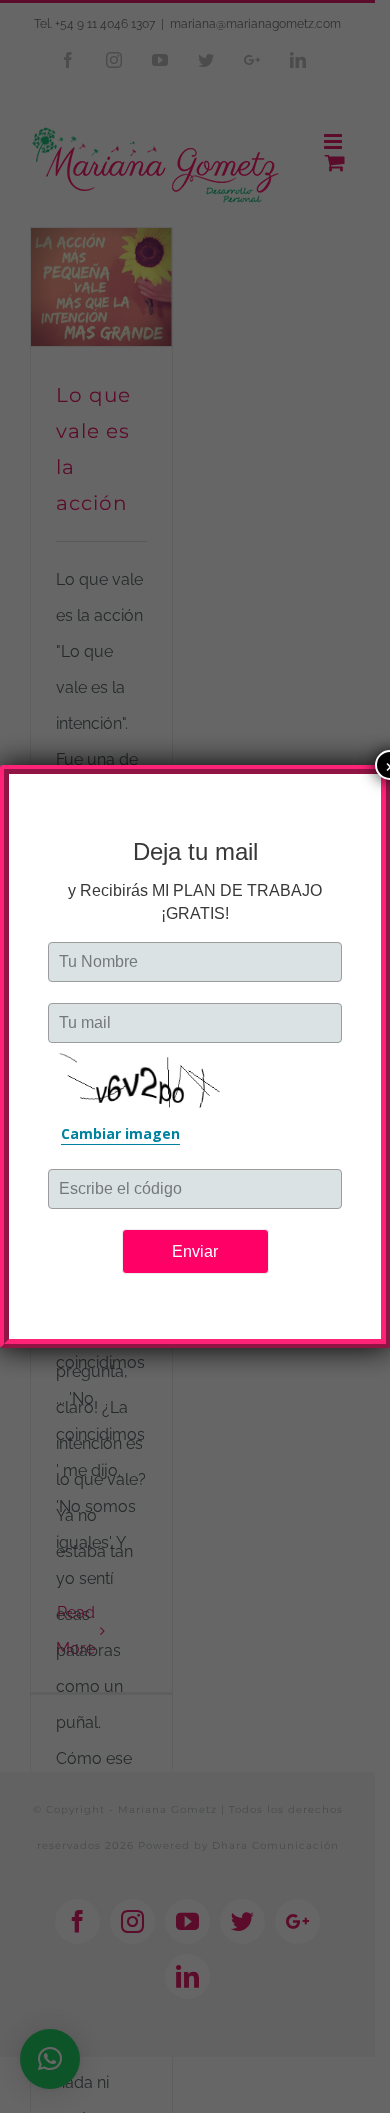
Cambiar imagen (120, 1133)
